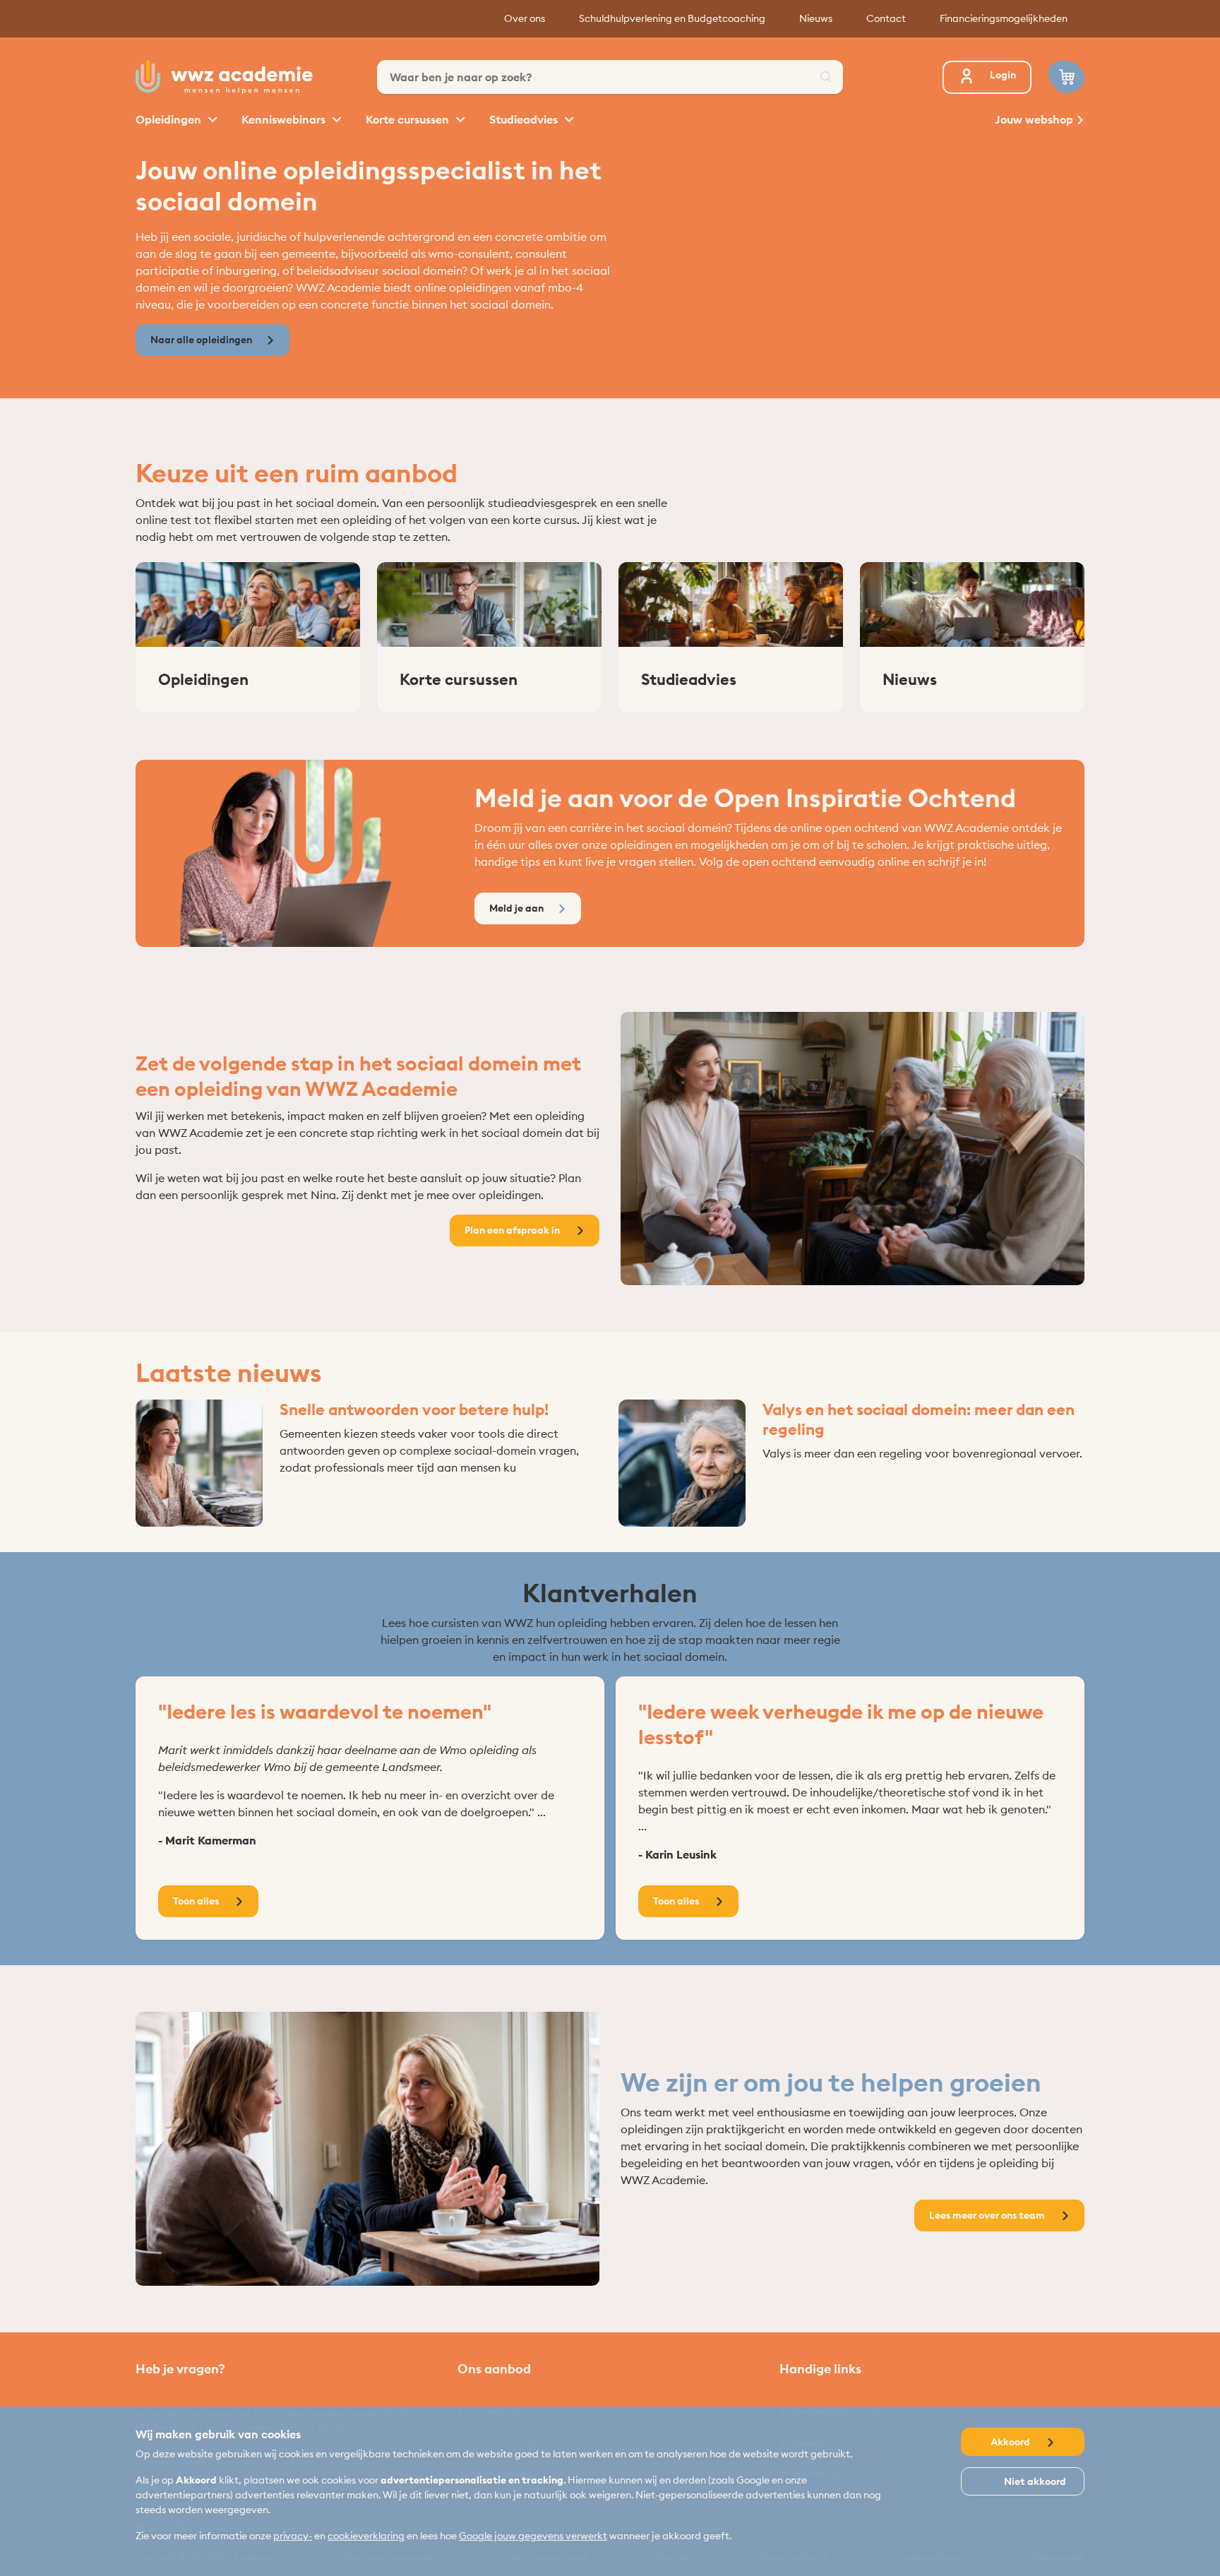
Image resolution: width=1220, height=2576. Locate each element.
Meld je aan (516, 908)
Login (1003, 75)
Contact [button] (886, 18)
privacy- (293, 2536)
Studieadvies (525, 119)
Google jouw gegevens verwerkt (533, 2536)
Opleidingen (170, 119)
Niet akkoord (1034, 2481)
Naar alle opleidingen (201, 340)
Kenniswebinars (285, 119)
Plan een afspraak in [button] (513, 1230)
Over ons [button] (525, 18)
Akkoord (1011, 2442)
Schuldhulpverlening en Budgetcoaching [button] (672, 18)
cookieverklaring (366, 2536)
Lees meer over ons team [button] (988, 2215)
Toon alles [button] (197, 1901)
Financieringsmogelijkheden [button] (1004, 18)
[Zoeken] (826, 77)
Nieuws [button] (816, 18)
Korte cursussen (409, 119)
